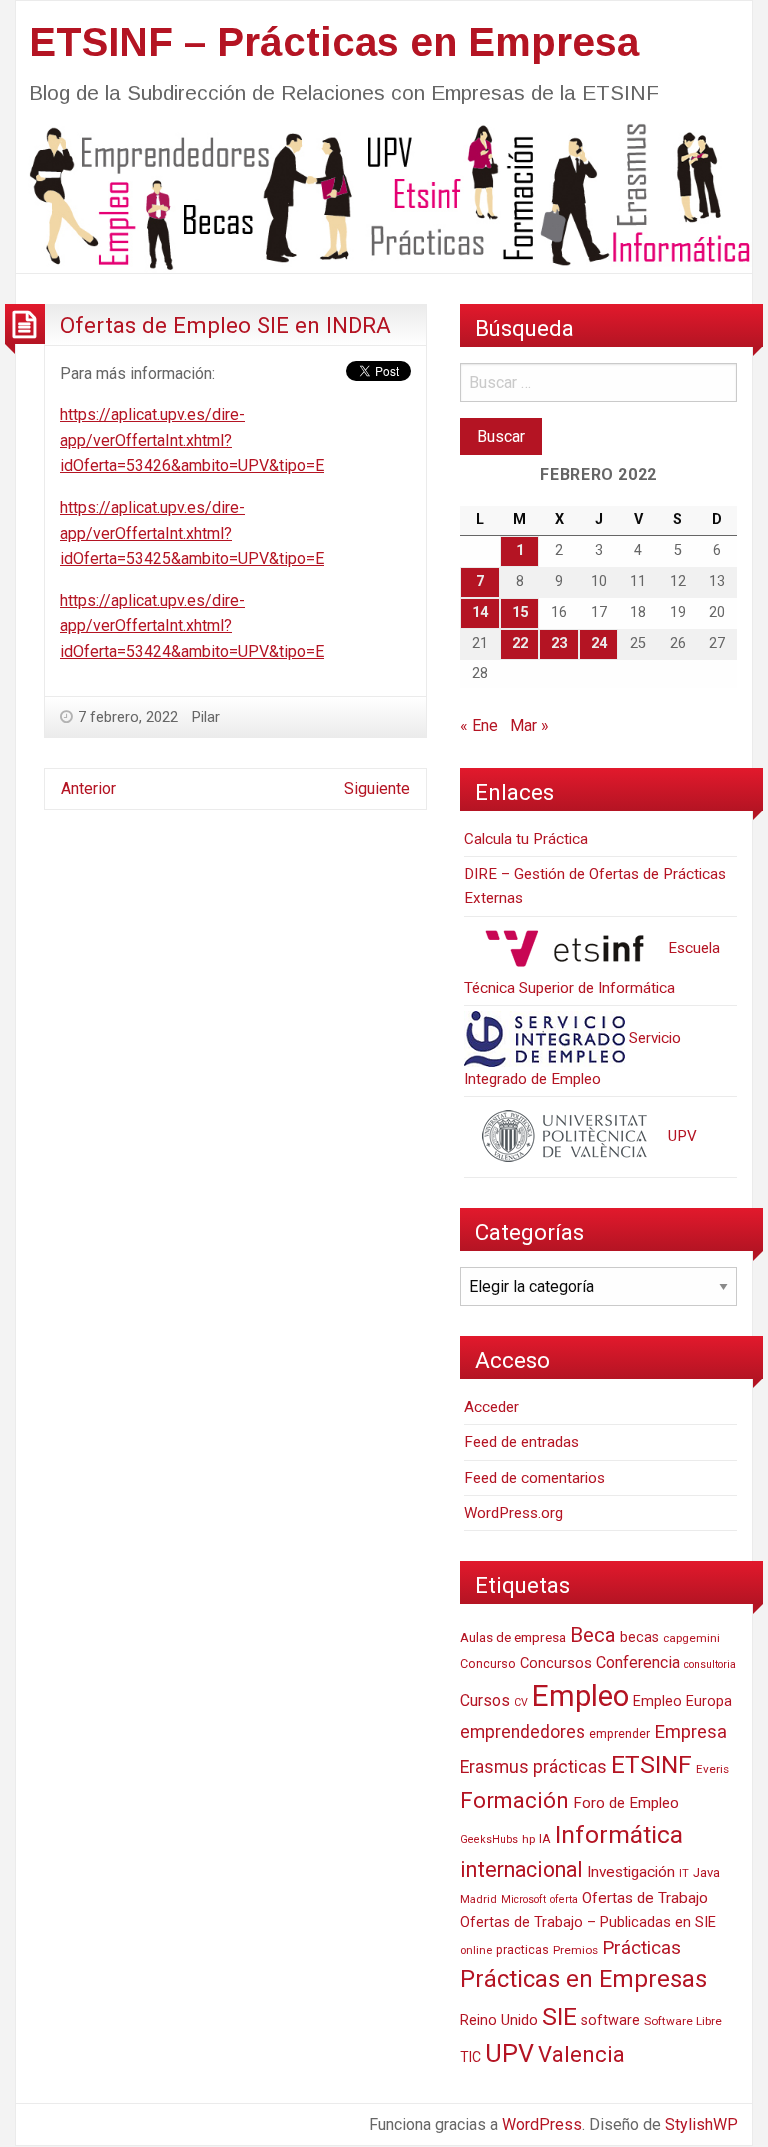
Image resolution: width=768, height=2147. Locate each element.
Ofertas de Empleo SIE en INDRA (225, 325)
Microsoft (523, 1899)
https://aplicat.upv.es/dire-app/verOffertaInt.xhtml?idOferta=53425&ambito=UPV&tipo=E (192, 533)
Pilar (206, 717)
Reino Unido (499, 2020)
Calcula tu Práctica (526, 839)
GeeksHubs (489, 1839)
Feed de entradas (521, 1442)
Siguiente (377, 788)
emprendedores (522, 1732)
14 (480, 612)
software (610, 2020)
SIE (559, 2016)
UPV (680, 1136)
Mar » (529, 725)
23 (559, 643)
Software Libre (683, 2021)
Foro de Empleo (626, 1803)
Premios (575, 1950)
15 (520, 612)
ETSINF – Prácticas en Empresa (334, 42)
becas (639, 1637)
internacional (521, 1869)
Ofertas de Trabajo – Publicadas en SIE (588, 1922)
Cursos (485, 1700)
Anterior (88, 788)
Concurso (488, 1663)
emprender (619, 1734)
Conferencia (638, 1662)
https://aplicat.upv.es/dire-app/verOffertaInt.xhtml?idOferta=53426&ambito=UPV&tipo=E (192, 440)
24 (599, 643)
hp (528, 1839)
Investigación (631, 1872)
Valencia (581, 2054)
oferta (564, 1899)
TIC (470, 2057)
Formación (514, 1800)
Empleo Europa (682, 1701)
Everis (712, 1769)
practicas (522, 1950)
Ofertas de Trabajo (645, 1898)
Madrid (478, 1899)
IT (684, 1873)
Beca (593, 1635)
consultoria (710, 1664)
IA (545, 1838)
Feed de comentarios (534, 1478)
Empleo (580, 1696)
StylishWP (701, 2124)
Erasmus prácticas (533, 1767)
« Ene (479, 725)
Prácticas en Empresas (583, 1979)
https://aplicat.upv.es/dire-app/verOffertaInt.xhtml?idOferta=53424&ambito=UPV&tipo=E (192, 626)
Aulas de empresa (513, 1637)
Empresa (690, 1732)
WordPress (542, 2124)
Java (706, 1872)
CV (521, 1702)
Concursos (556, 1663)
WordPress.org (513, 1513)
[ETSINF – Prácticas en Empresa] (384, 195)
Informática (619, 1834)
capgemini (691, 1638)
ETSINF (651, 1764)
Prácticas (641, 1947)
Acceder (491, 1407)
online (476, 1950)
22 (520, 643)
